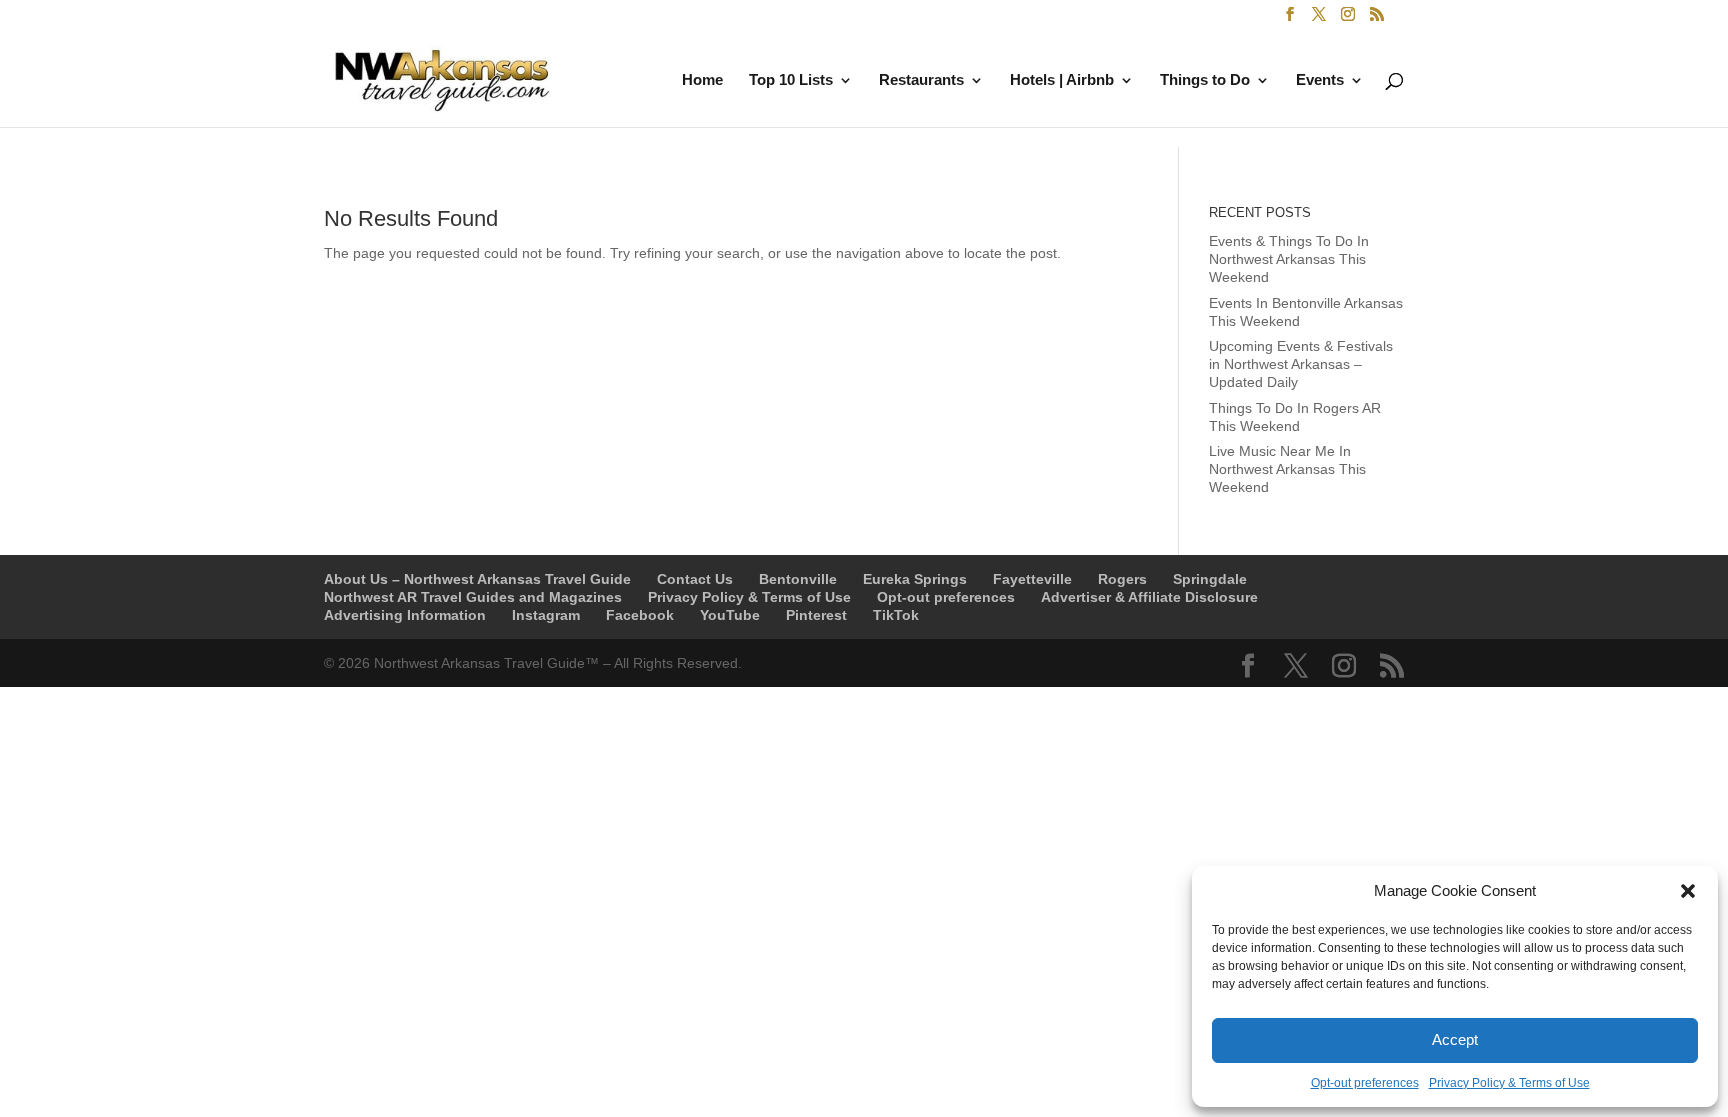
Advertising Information (405, 615)
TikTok (896, 615)
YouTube (730, 615)
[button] (1688, 891)
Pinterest (816, 615)
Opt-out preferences (1365, 1083)
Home (702, 80)
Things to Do (1205, 80)
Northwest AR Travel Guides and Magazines (473, 597)
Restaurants (921, 80)
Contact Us (695, 579)
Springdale (1210, 579)
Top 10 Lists (791, 80)
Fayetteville (1032, 579)
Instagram (546, 615)
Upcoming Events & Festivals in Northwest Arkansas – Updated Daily (1301, 364)
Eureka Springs (915, 579)
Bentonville (798, 579)
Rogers (1122, 579)
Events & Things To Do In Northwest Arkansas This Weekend (1289, 259)
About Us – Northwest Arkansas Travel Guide (477, 579)
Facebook (640, 615)
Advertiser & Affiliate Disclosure (1149, 597)
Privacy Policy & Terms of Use (1509, 1083)
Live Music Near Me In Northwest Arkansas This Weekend (1287, 469)
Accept (1455, 1039)
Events (1320, 80)
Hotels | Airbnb (1062, 80)
